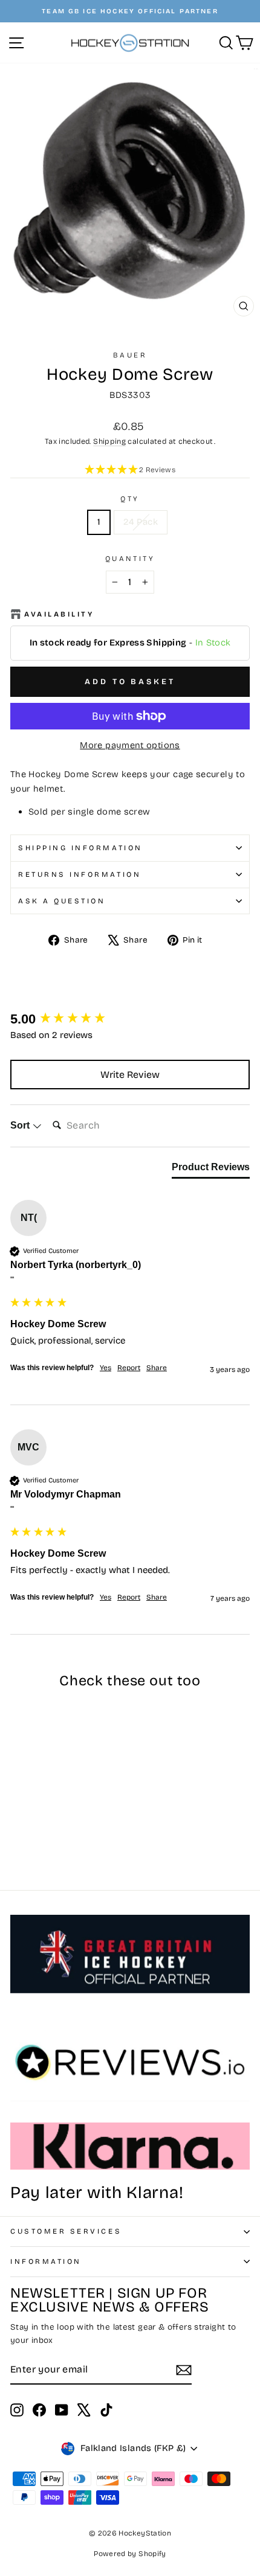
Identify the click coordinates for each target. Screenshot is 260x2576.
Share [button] (157, 1368)
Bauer (130, 355)
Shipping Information (80, 848)
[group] (130, 1020)
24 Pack (141, 522)
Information (46, 2261)
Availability (59, 614)
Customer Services (66, 2231)
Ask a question (62, 901)
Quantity (130, 559)
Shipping (109, 441)
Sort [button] (21, 1125)
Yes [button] (106, 1368)
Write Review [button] (130, 1075)
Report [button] (129, 1368)
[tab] (211, 1170)
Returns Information (80, 874)
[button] (130, 470)
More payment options (130, 745)
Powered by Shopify (130, 2554)
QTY (130, 499)
